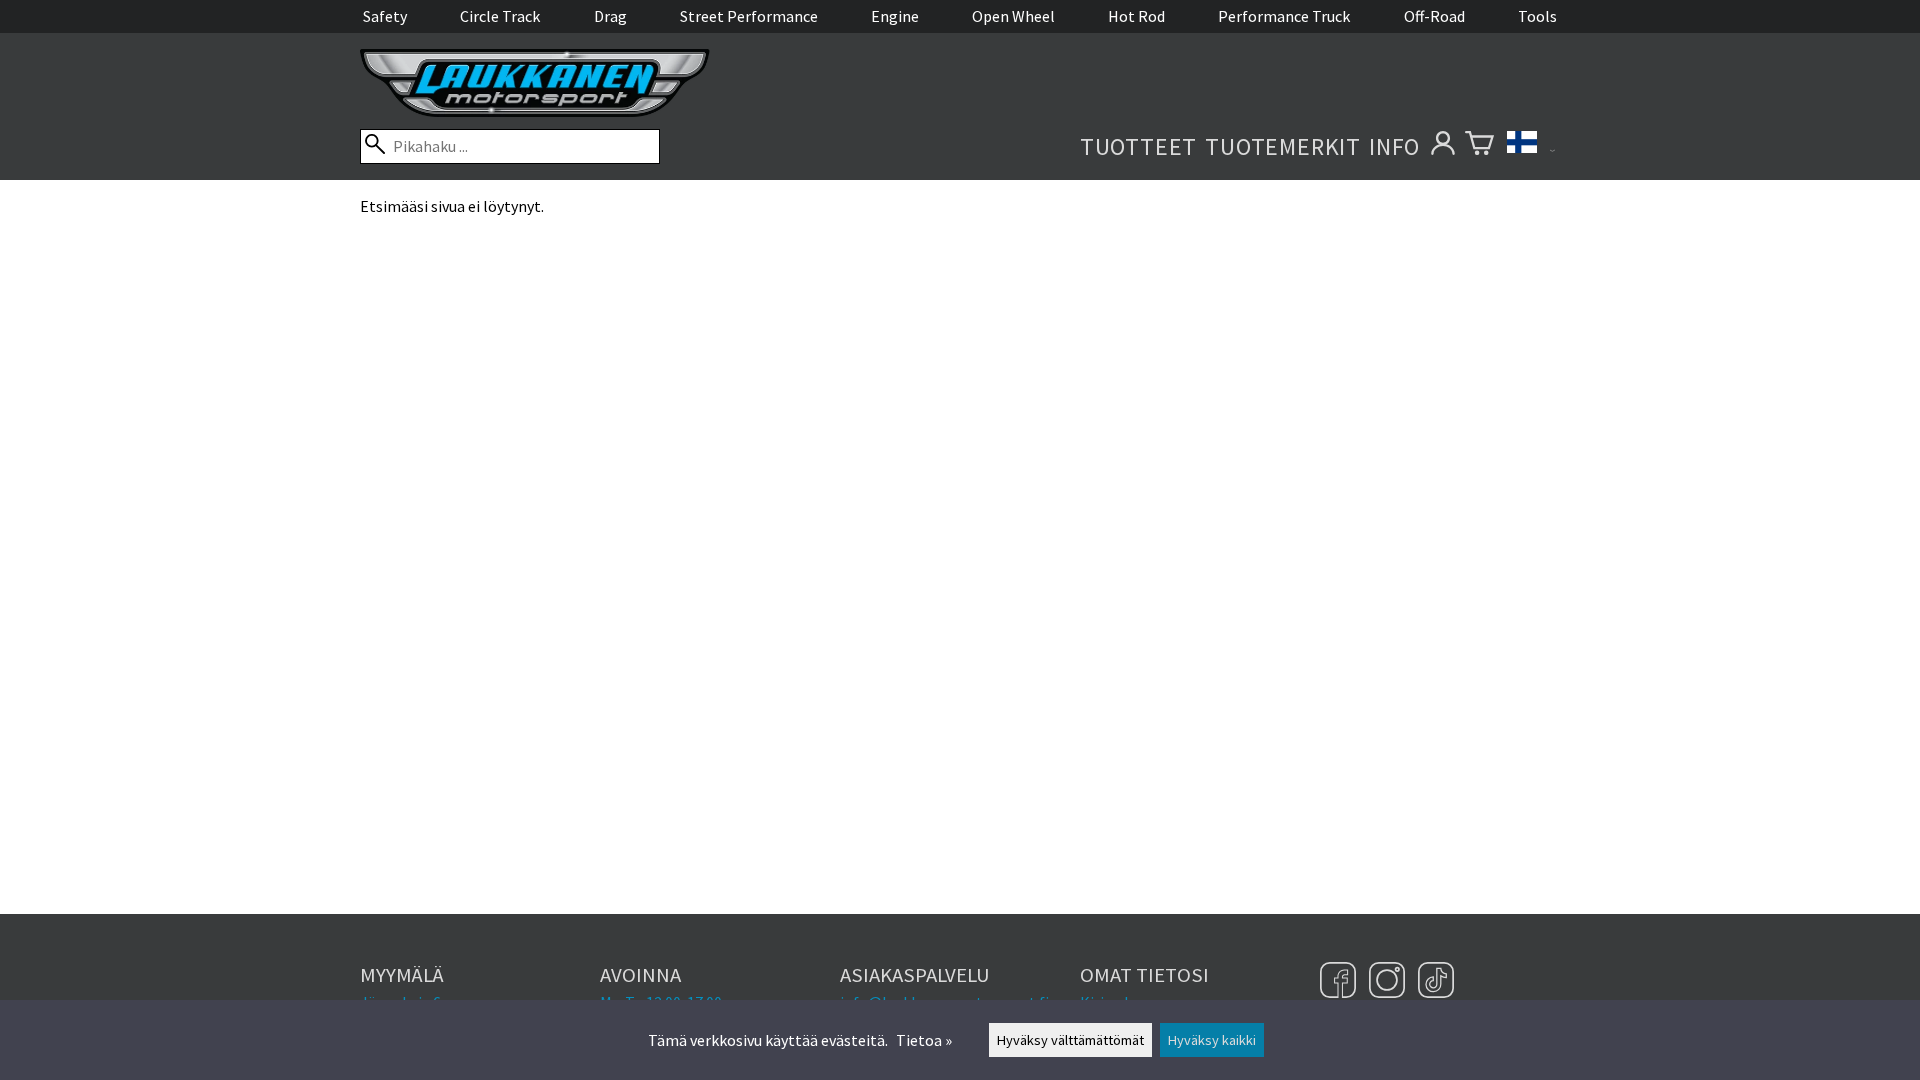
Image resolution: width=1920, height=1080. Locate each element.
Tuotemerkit (1283, 146)
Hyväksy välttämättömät (1070, 1040)
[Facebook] (1340, 982)
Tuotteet (1138, 146)
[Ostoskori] (1479, 146)
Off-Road (1434, 16)
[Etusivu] (535, 111)
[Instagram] (1389, 982)
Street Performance (749, 16)
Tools (1537, 16)
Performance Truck (1284, 16)
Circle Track (500, 16)
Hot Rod (1136, 16)
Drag (610, 16)
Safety (385, 16)
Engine (895, 16)
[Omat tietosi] (1442, 146)
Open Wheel (1013, 16)
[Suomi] (1531, 146)
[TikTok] (1436, 982)
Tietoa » (924, 1040)
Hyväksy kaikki (1212, 1040)
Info (1394, 146)
